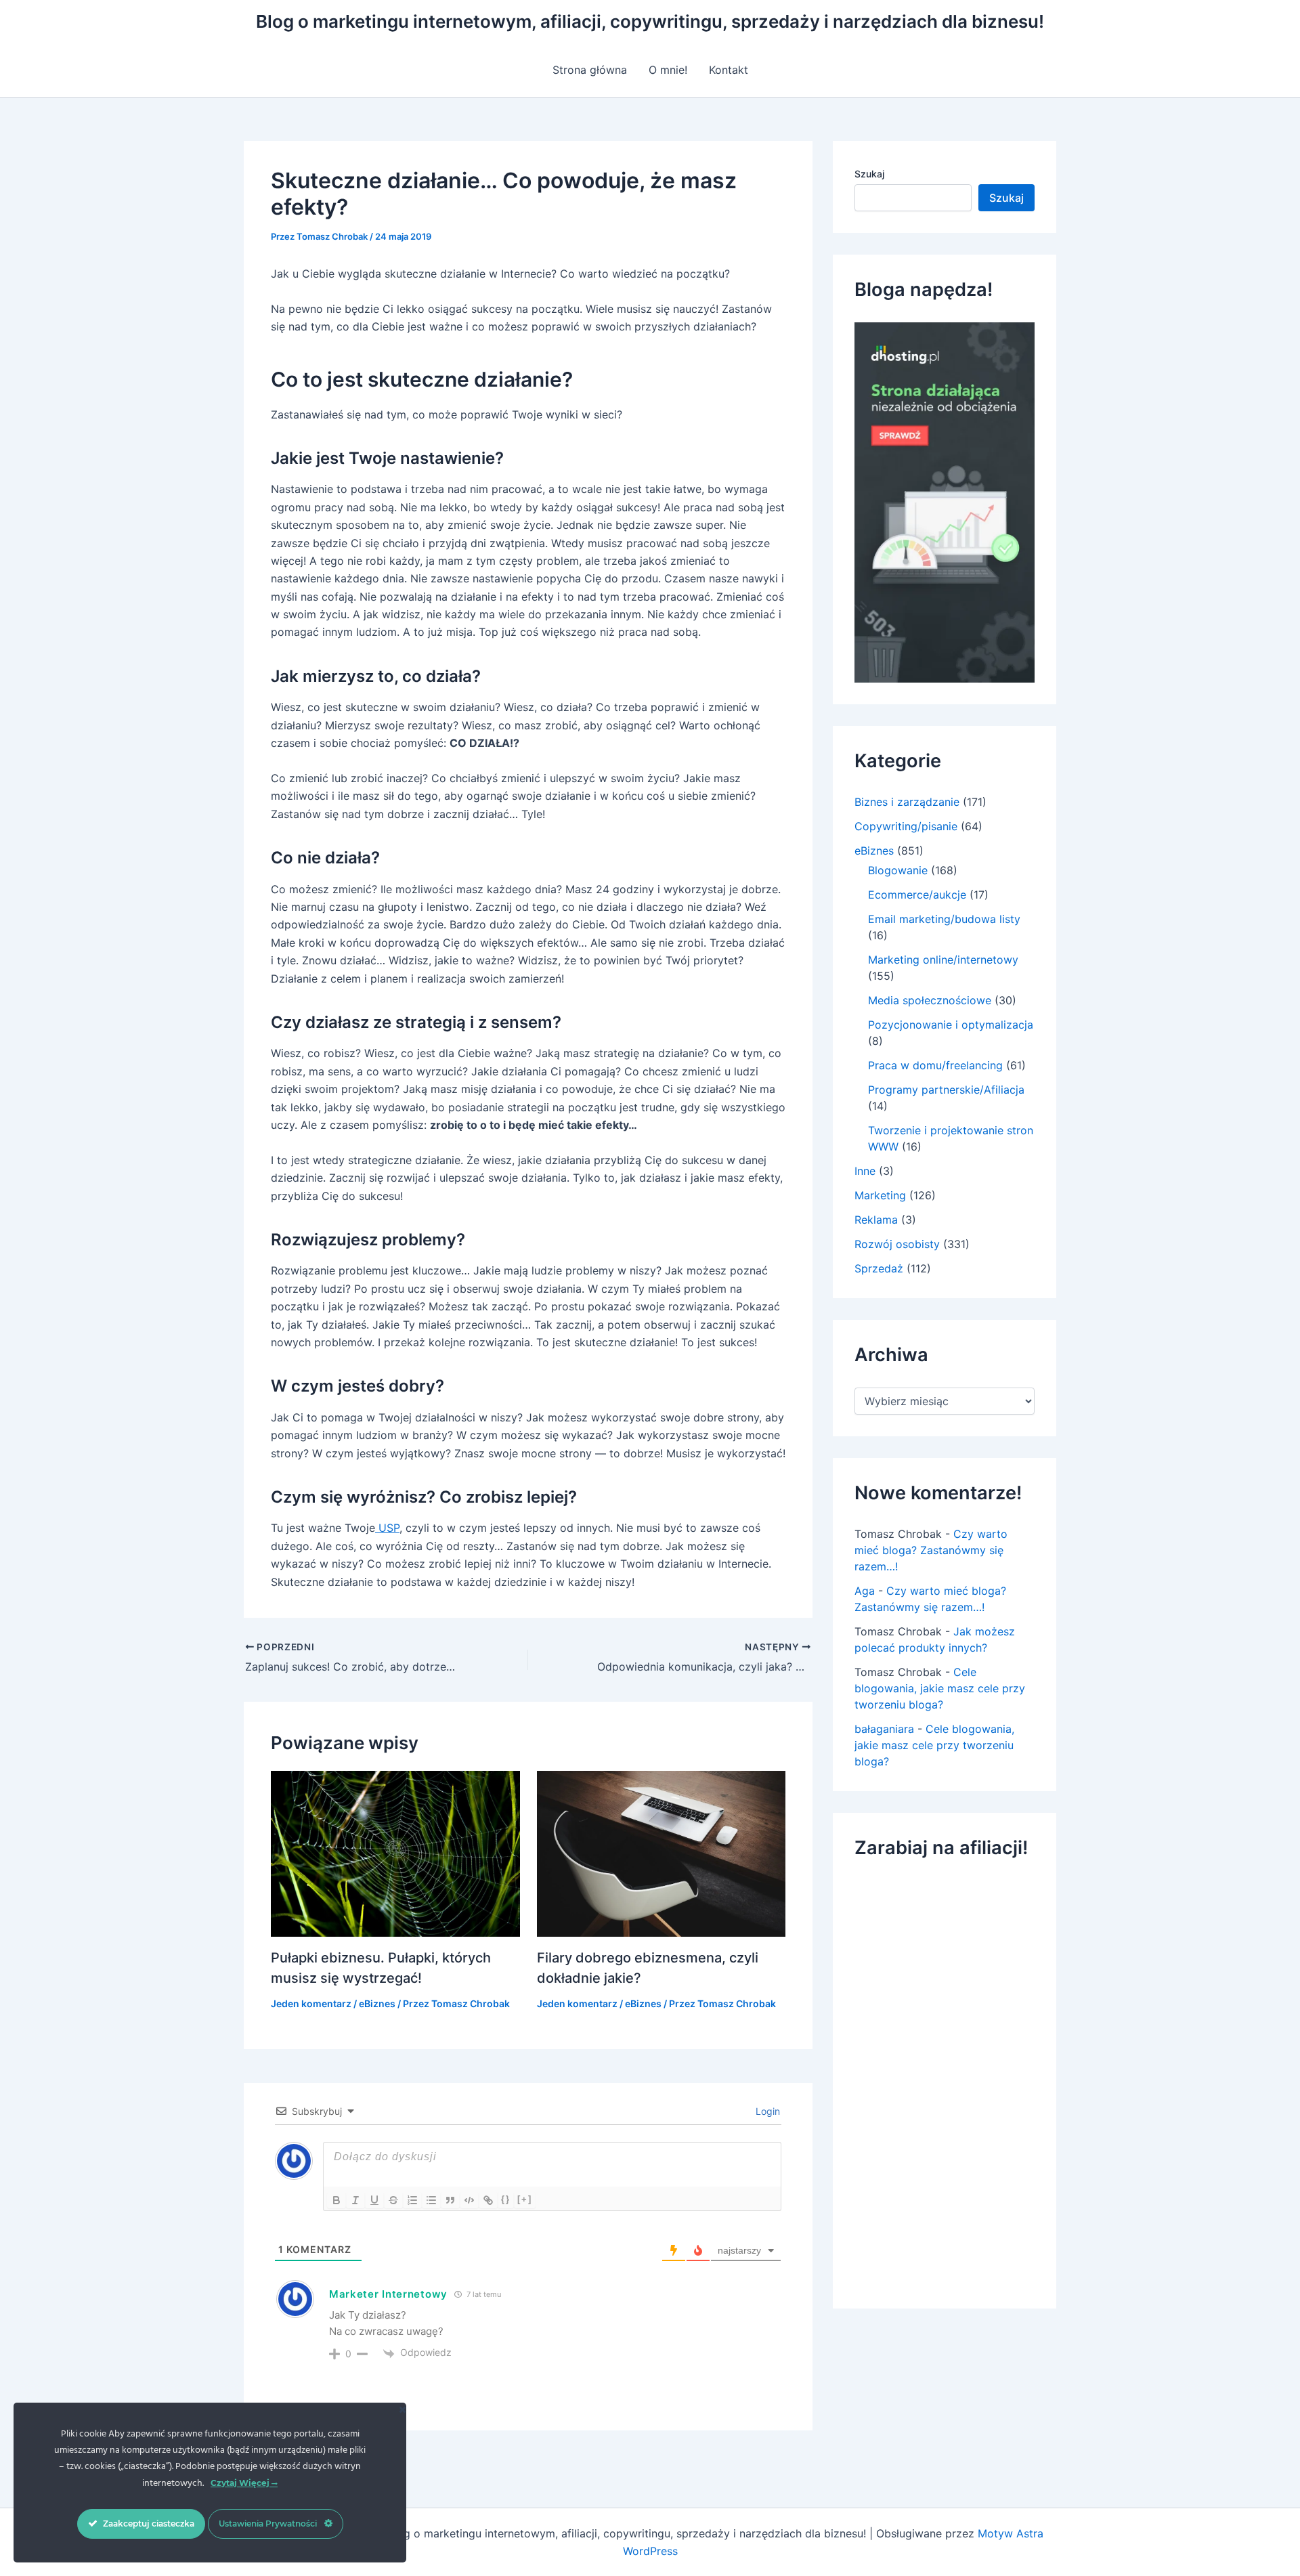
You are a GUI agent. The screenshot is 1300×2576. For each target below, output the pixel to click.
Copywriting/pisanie (906, 826)
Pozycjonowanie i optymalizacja (951, 1025)
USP (387, 1528)
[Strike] (393, 2200)
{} (506, 2199)
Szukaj (869, 174)
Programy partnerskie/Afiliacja (946, 1090)
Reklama (876, 1220)
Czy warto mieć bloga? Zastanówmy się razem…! (931, 1550)
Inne (865, 1171)
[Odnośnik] (488, 2200)
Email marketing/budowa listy (944, 919)
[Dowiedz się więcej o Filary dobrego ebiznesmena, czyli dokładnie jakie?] (662, 1853)
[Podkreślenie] (374, 2200)
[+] (525, 2199)
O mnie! (668, 70)
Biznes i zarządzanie (907, 802)
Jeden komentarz (311, 2003)
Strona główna (590, 70)
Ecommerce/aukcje (917, 895)
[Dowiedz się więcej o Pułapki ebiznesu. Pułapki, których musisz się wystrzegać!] (395, 1853)
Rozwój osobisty (897, 1244)
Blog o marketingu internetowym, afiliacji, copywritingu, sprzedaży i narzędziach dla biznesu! (650, 21)
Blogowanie (898, 870)
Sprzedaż (879, 1268)
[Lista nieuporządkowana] (431, 2200)
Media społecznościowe (930, 1000)
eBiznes (377, 2003)
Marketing (880, 1195)
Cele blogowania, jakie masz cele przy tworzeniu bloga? (940, 1688)
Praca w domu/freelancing (935, 1065)
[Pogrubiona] (337, 2200)
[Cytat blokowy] (450, 2200)
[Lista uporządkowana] (412, 2200)
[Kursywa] (355, 2200)
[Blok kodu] (469, 2200)
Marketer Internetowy (388, 2294)
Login (766, 2111)
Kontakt (729, 70)
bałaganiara (884, 1729)
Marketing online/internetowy (943, 960)
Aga (865, 1591)
